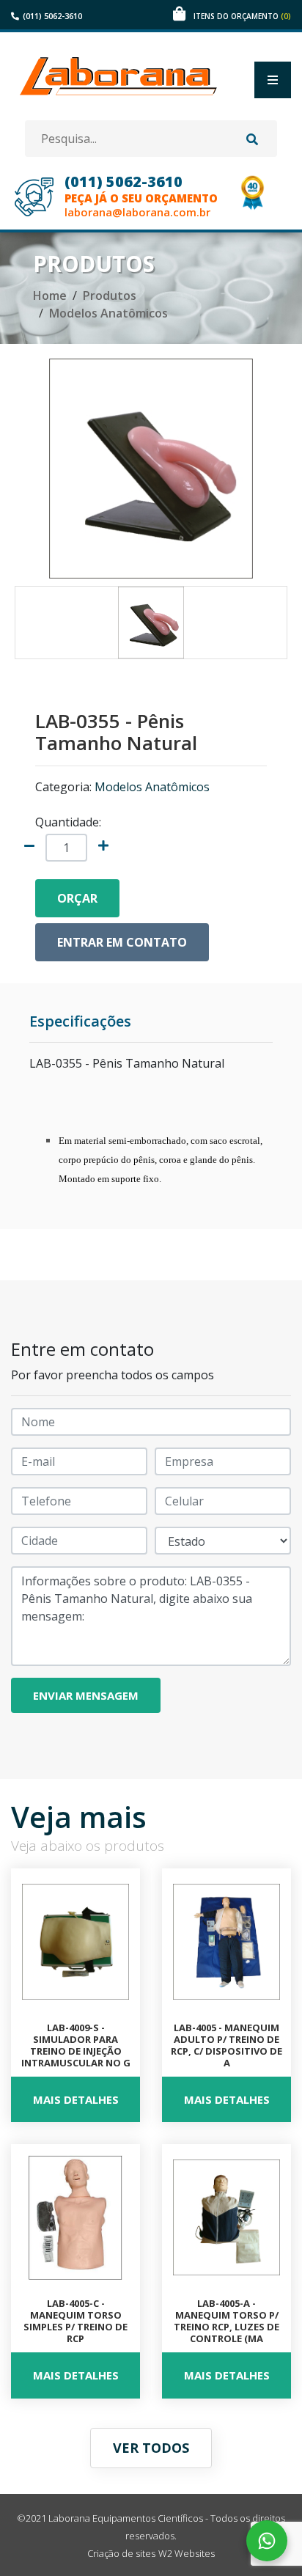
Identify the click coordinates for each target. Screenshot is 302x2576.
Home (50, 296)
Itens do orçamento (242, 16)
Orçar (77, 898)
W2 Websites (187, 2553)
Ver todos (151, 2448)
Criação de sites (121, 2553)
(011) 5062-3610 (52, 16)
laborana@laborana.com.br (137, 212)
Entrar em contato (122, 942)
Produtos (110, 296)
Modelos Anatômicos (108, 313)
